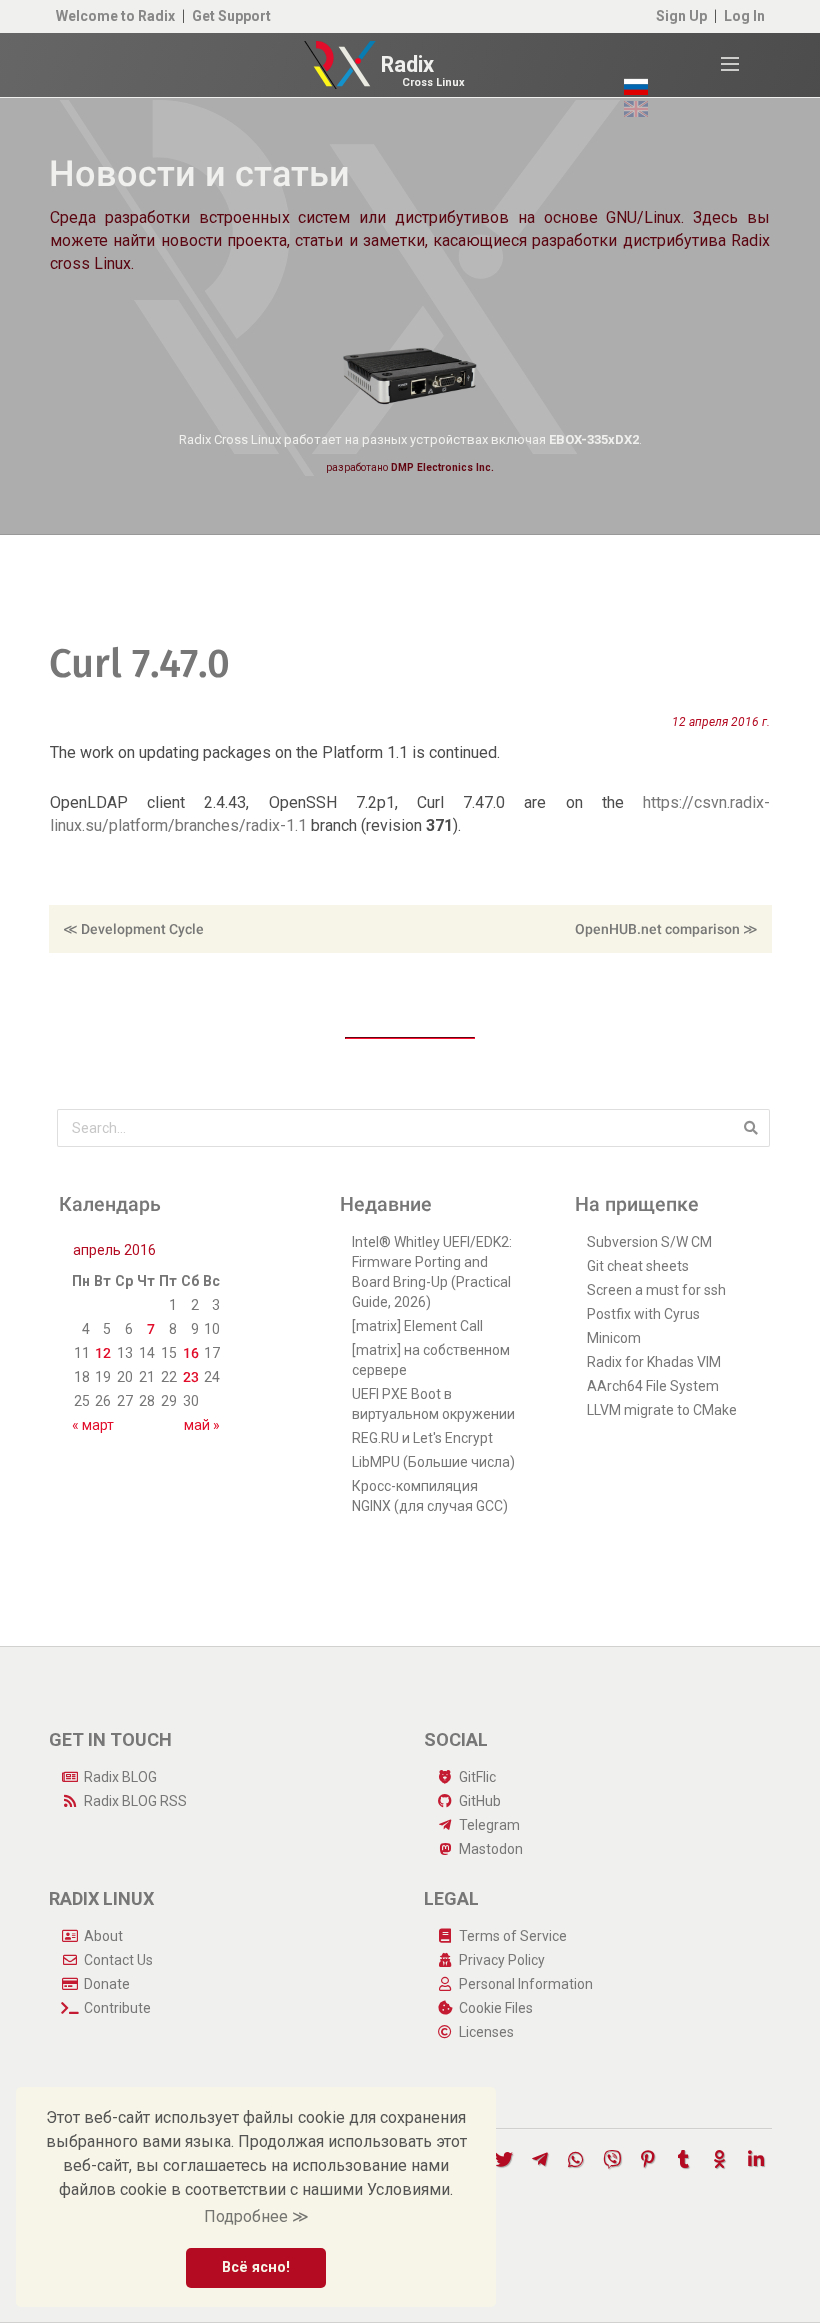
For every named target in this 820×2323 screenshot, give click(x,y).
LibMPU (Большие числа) (433, 1462)
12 (103, 1353)
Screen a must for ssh (656, 1290)
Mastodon (491, 1849)
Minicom (614, 1338)
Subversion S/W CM (649, 1242)
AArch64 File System (653, 1386)
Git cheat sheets (638, 1266)
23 (191, 1377)
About (103, 1936)
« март (93, 1425)
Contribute (117, 2008)
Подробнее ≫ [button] (256, 2216)
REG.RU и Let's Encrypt (422, 1438)
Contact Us (118, 1960)
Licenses (486, 2032)
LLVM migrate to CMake (662, 1410)
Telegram (489, 1825)
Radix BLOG (120, 1777)
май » (202, 1425)
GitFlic (477, 1777)
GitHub (480, 1801)
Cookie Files (496, 2008)
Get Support (231, 16)
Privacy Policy (502, 1960)
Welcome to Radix (115, 16)
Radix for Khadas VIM (654, 1362)
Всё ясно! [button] (256, 2267)
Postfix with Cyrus (643, 1314)
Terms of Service (513, 1936)
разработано (410, 467)
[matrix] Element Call (417, 1326)
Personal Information (526, 1984)
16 (191, 1353)
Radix (407, 64)
